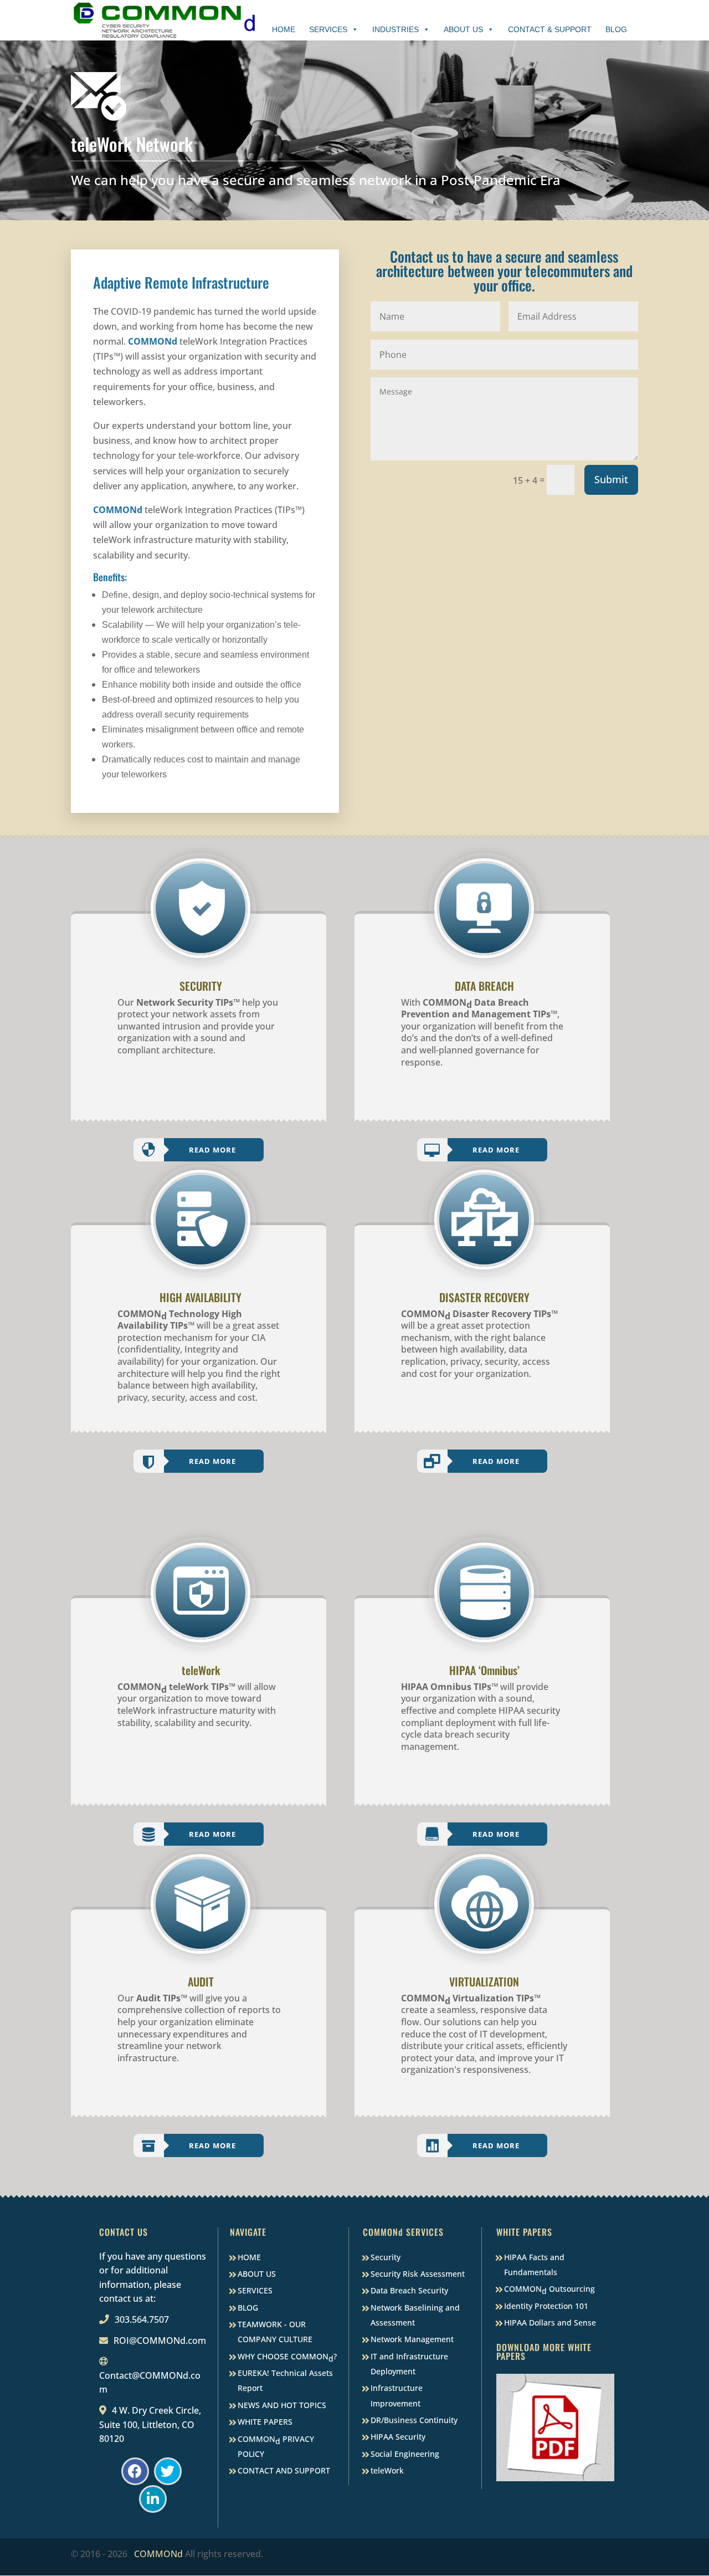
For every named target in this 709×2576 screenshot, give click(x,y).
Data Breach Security (409, 2290)
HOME (249, 2257)
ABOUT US (257, 2274)
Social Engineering (405, 2454)
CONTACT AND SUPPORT (284, 2470)
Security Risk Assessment (418, 2274)
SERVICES (255, 2290)
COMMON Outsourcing (549, 2290)
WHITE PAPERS (265, 2422)
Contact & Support (550, 29)
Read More (212, 1150)
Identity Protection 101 (546, 2306)
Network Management (412, 2339)
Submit (611, 479)
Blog (616, 29)
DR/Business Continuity (414, 2420)
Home (284, 29)
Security (386, 2257)
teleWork (387, 2470)
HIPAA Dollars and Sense (550, 2323)
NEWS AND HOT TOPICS (282, 2405)
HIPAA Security (398, 2437)
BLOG (248, 2308)
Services (328, 29)
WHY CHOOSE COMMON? (287, 2357)
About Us (463, 29)
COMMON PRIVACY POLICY (276, 2446)
